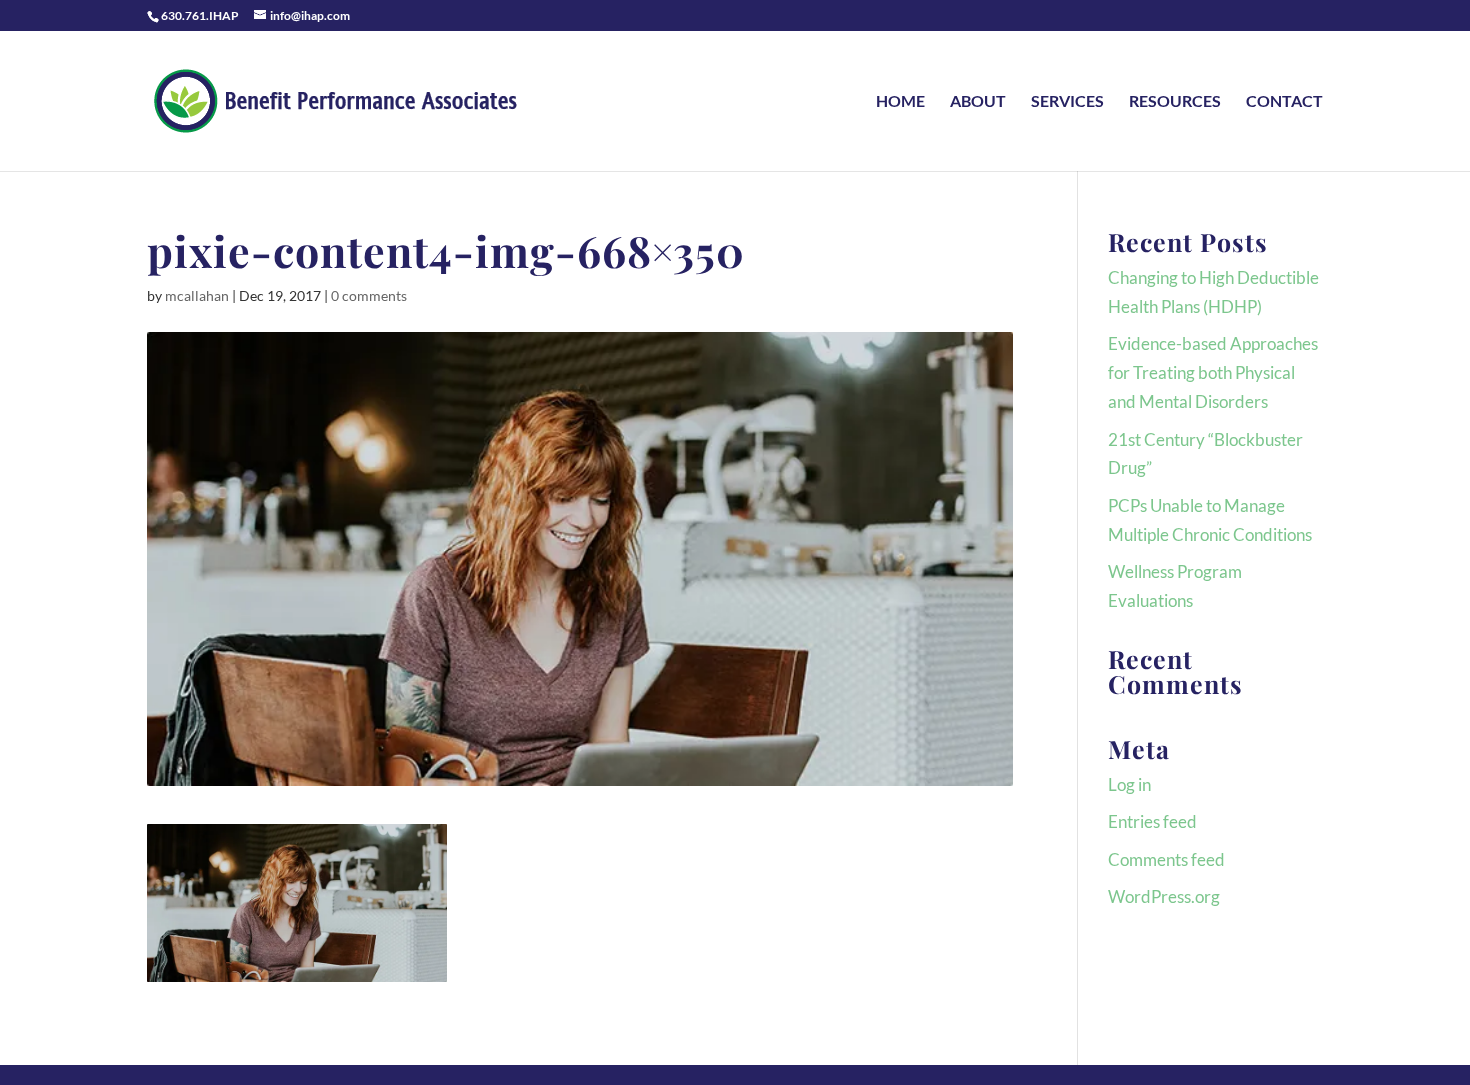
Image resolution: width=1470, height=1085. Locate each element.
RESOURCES (1175, 102)
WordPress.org (1164, 896)
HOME (900, 102)
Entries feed (1152, 821)
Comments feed (1166, 859)
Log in (1129, 784)
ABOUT (978, 102)
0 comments (369, 295)
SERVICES (1067, 102)
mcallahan (197, 295)
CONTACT (1284, 102)
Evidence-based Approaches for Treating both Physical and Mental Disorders (1213, 372)
